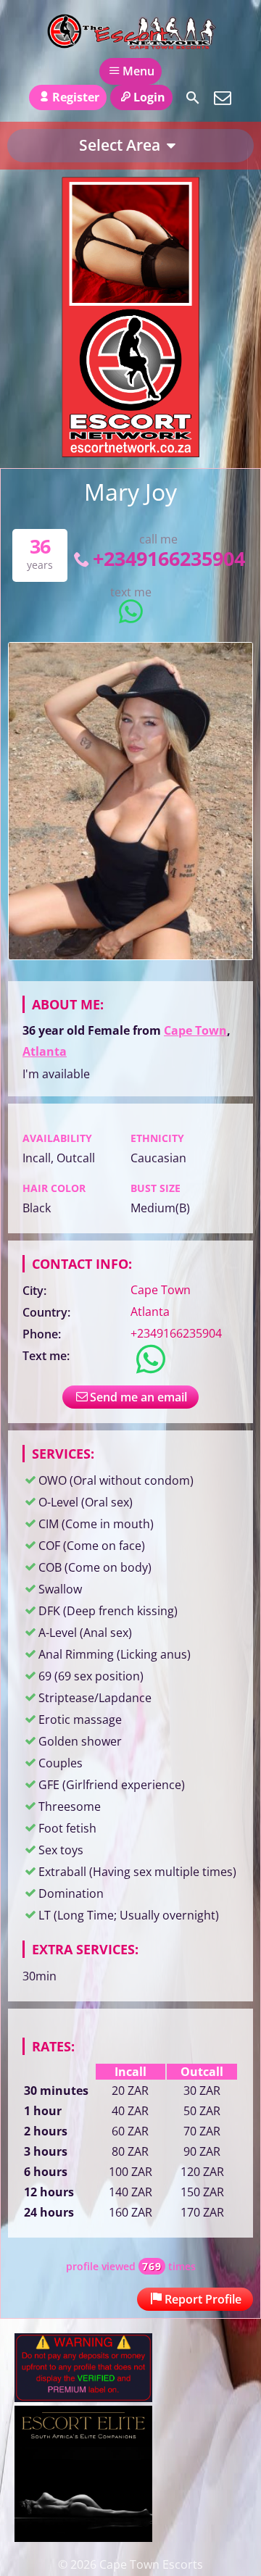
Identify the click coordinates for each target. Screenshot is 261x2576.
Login (149, 97)
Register (76, 97)
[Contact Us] (223, 98)
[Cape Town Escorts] (130, 31)
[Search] (193, 98)
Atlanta (45, 1051)
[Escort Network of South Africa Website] (130, 453)
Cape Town (195, 1030)
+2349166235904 (169, 558)
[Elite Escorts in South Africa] (83, 2538)
